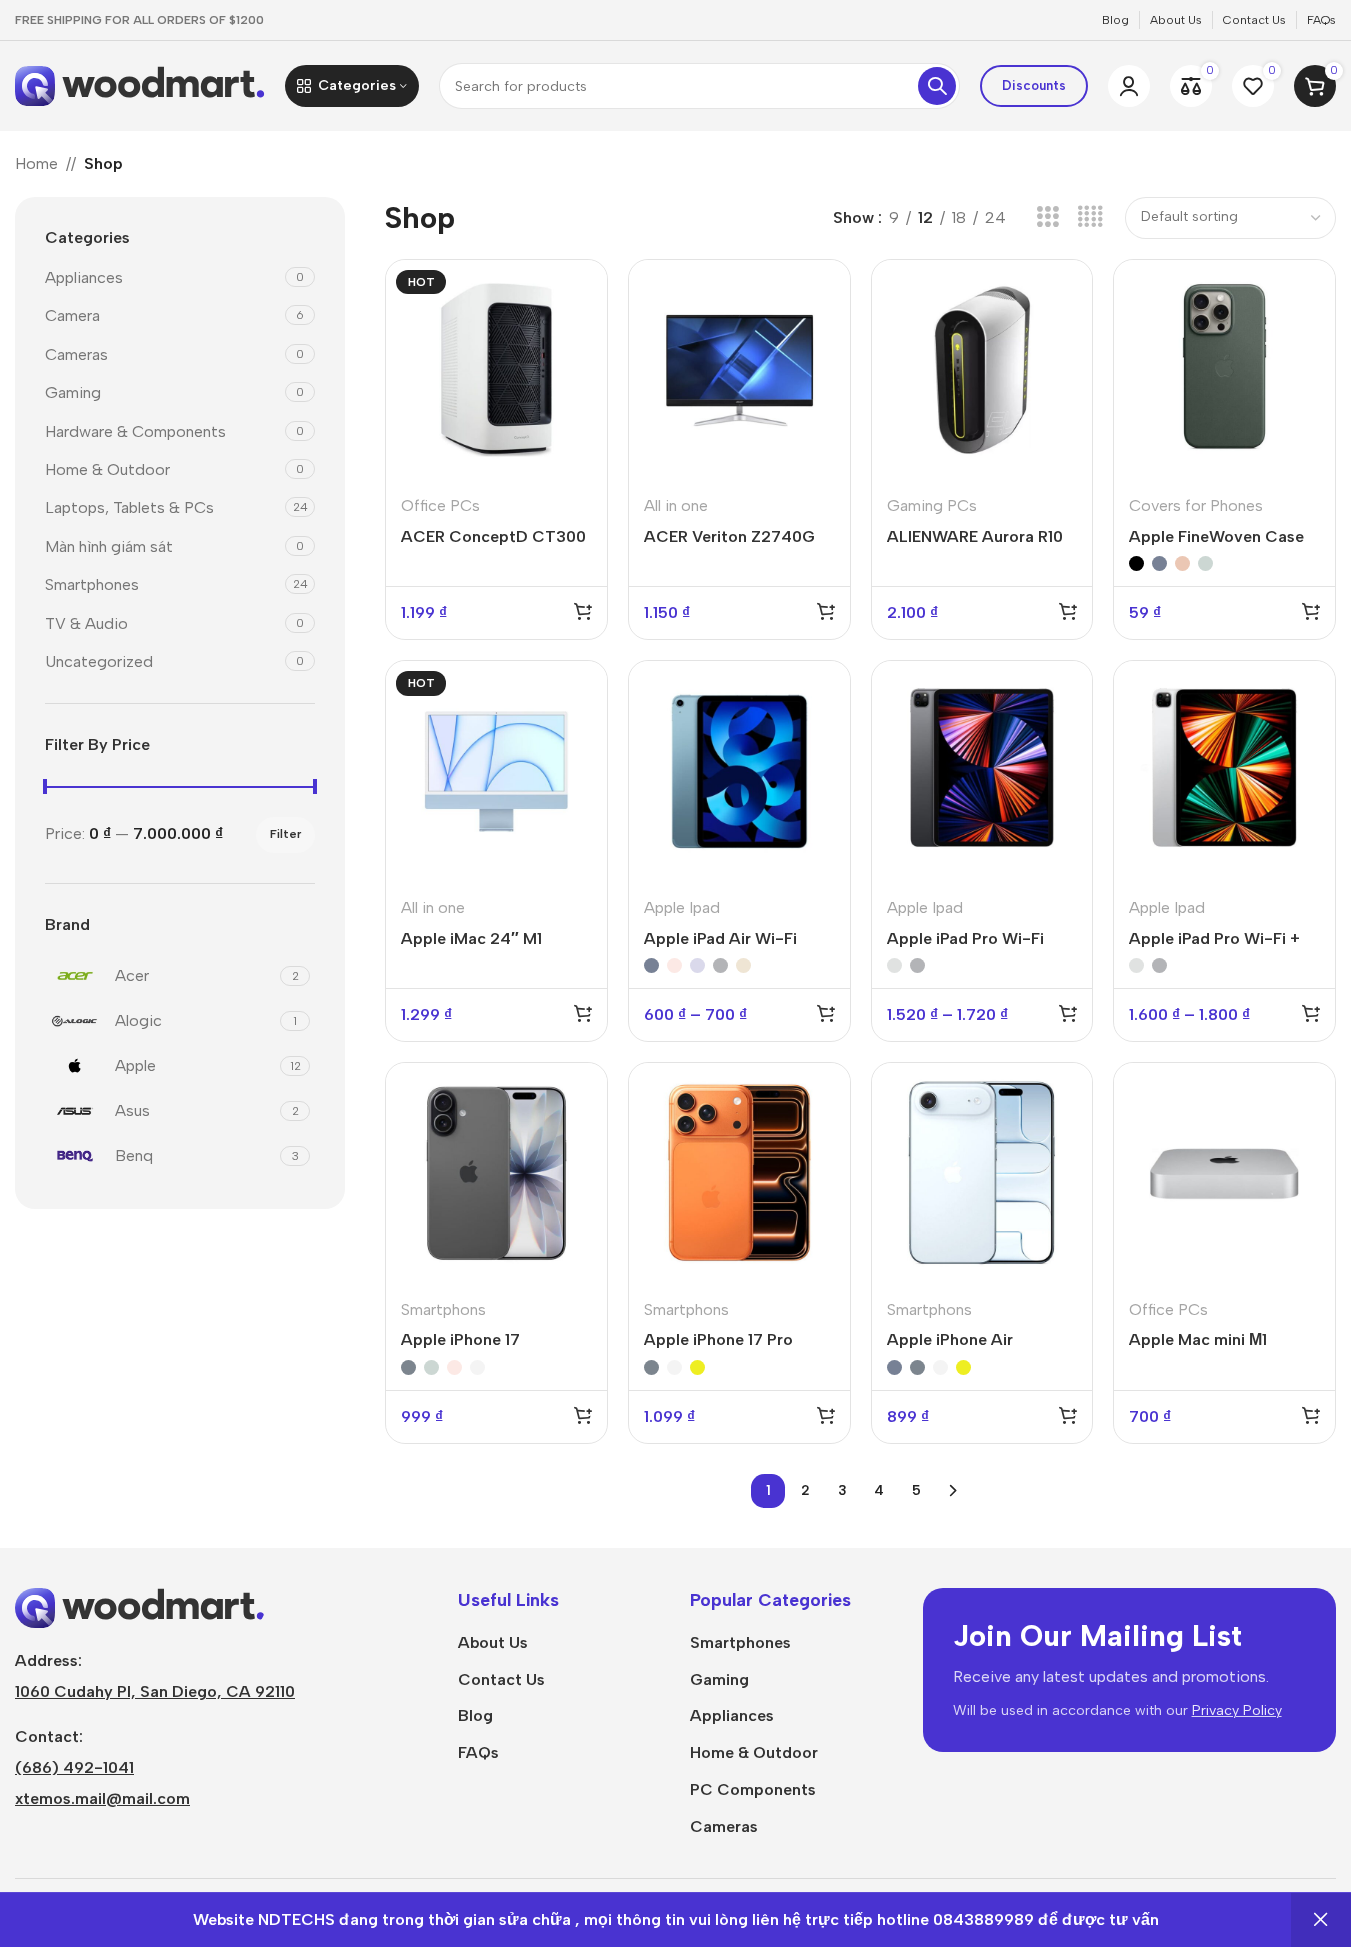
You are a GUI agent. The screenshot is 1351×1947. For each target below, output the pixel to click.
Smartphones (92, 584)
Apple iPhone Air (950, 1339)
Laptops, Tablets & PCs (129, 507)
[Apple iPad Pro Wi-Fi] (982, 771)
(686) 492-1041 (74, 1767)
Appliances (84, 277)
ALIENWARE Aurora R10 (975, 536)
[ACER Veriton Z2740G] (739, 370)
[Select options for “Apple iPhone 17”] (583, 1415)
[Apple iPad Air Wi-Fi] (739, 771)
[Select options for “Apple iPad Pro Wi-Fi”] (1068, 1013)
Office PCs (440, 505)
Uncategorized (99, 661)
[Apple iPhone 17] (496, 1173)
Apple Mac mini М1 (1198, 1339)
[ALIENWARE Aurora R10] (982, 370)
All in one (676, 505)
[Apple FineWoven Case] (1224, 370)
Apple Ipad (682, 907)
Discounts (1034, 85)
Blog (475, 1715)
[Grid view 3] (1047, 217)
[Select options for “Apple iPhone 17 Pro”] (826, 1415)
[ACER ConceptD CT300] (496, 370)
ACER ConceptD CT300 (493, 536)
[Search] (937, 86)
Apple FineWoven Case (1216, 536)
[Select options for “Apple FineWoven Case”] (1311, 611)
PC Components (753, 1789)
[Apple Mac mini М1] (1224, 1173)
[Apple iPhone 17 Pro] (739, 1173)
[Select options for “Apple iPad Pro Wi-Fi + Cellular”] (1311, 1013)
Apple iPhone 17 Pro (718, 1339)
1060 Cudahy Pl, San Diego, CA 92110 (155, 1691)
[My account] (1129, 86)
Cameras (76, 354)
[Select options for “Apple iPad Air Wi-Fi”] (826, 1013)
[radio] (1136, 563)
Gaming (73, 392)
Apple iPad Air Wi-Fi (720, 938)
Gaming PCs (932, 505)
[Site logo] (140, 84)
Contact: (49, 1736)
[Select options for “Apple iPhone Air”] (1068, 1415)
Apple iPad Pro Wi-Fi (965, 938)
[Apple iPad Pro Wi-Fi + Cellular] (1224, 771)
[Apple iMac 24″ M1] (496, 771)
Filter (285, 834)
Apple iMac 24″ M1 (471, 938)
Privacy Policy (1237, 1710)
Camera (72, 315)
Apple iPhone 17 (460, 1339)
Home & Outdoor (107, 469)
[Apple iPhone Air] (982, 1173)
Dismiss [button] (1321, 1920)
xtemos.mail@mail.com (102, 1798)
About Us (493, 1642)
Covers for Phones (1196, 505)
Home (36, 163)
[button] (583, 611)
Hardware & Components (135, 431)
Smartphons (443, 1309)
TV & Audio (86, 623)
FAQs (478, 1752)
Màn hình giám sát (109, 546)
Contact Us (501, 1679)
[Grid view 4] (1090, 217)
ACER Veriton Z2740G (729, 536)
